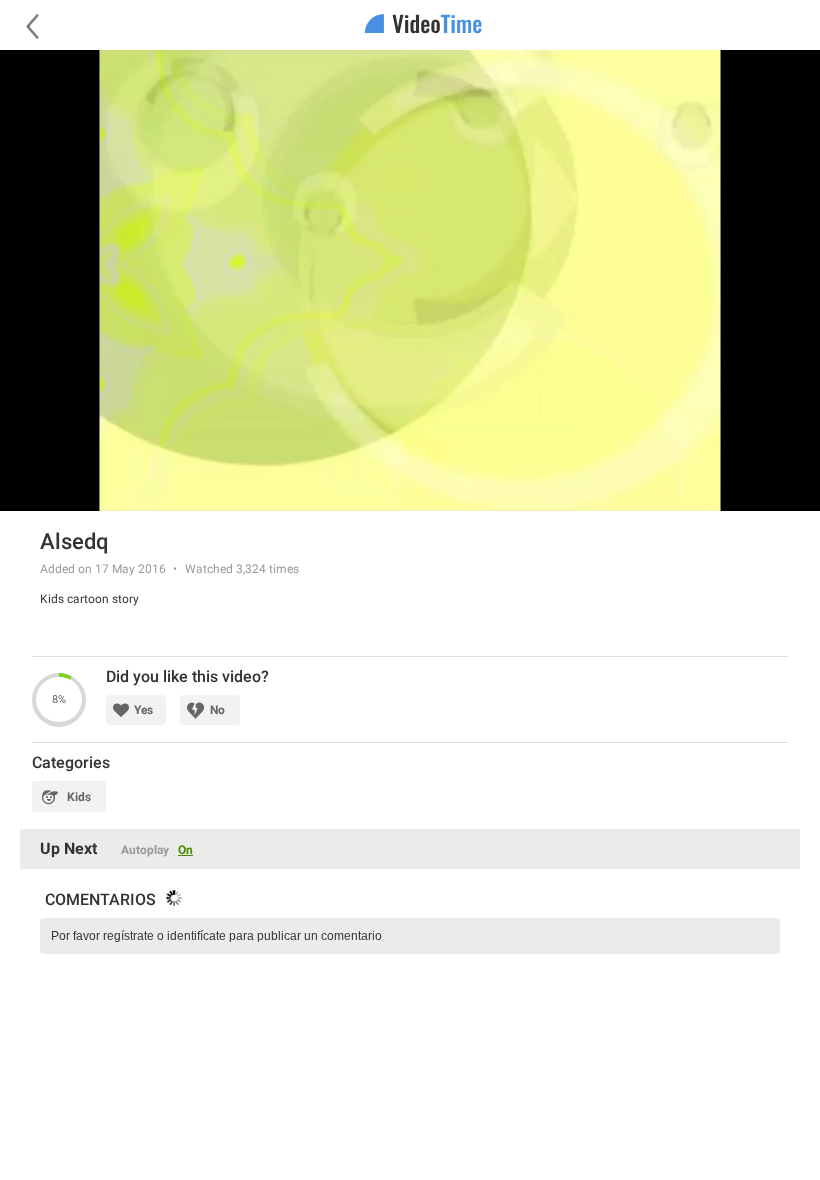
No (217, 710)
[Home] (410, 25)
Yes (143, 710)
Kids (79, 797)
